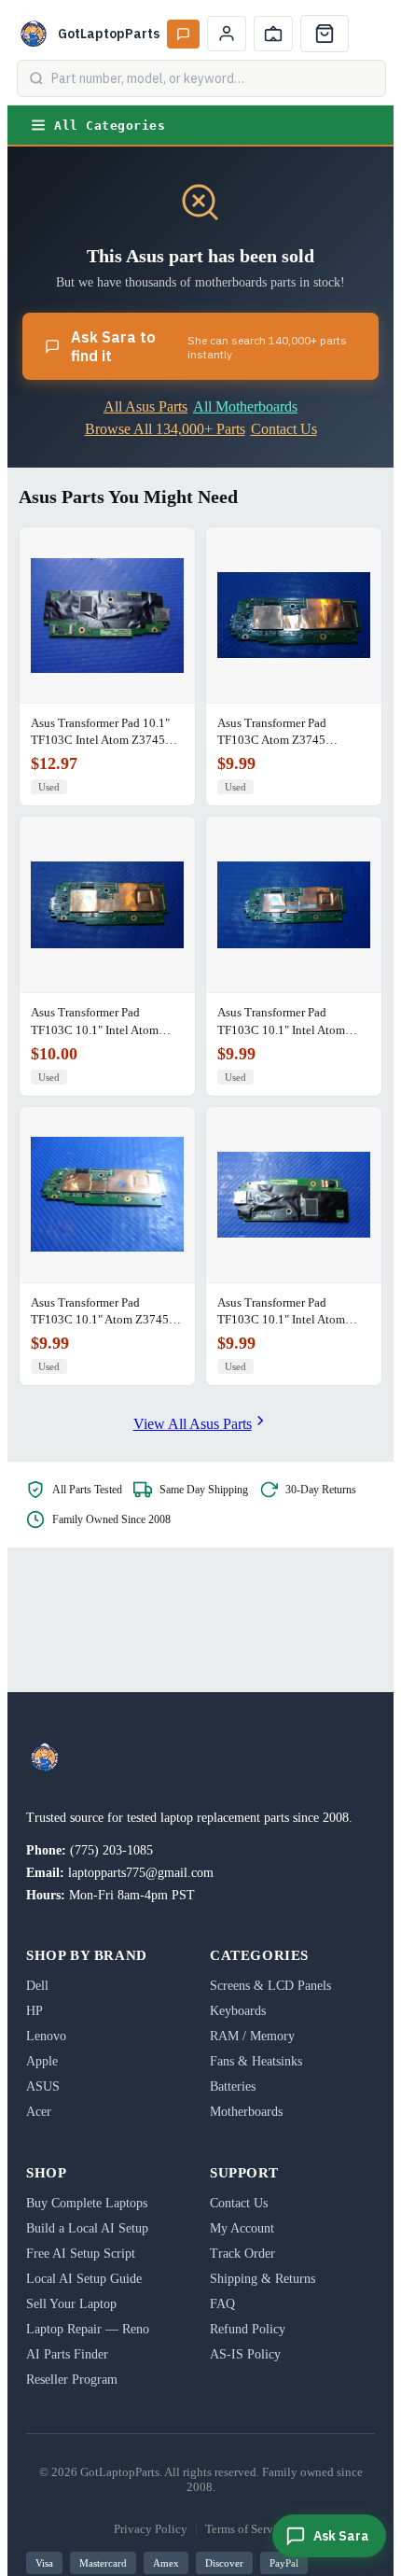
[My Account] (227, 34)
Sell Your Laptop (71, 2304)
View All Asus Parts (193, 1424)
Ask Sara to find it (209, 346)
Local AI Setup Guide (84, 2279)
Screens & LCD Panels (270, 1986)
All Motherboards (245, 406)
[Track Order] (273, 34)
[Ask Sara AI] (183, 34)
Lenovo (46, 2036)
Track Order (242, 2254)
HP (35, 2011)
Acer (39, 2112)
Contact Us (284, 429)
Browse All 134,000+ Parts (165, 429)
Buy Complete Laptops (87, 2203)
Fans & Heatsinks (256, 2061)
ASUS (43, 2086)
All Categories (110, 126)
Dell (37, 1986)
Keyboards (238, 2011)
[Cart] (325, 34)
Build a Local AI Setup (87, 2228)
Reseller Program (72, 2380)
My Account (242, 2228)
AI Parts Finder (67, 2354)
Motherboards (246, 2112)
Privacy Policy (151, 2529)
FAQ (222, 2304)
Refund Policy (248, 2329)
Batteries (233, 2086)
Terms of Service (247, 2529)
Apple (42, 2061)
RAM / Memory (252, 2036)
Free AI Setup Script (81, 2254)
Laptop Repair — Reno (88, 2329)
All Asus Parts (145, 406)
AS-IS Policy (245, 2354)
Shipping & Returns (263, 2279)
